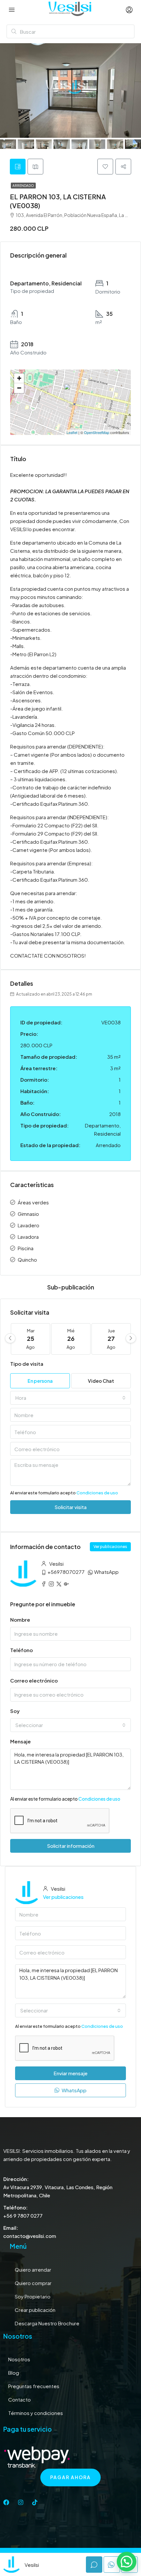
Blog (14, 2373)
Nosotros (19, 2359)
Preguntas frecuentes (34, 2386)
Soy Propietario (33, 2296)
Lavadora (28, 1237)
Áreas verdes (33, 1202)
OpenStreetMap (97, 432)
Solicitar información (71, 1846)
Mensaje (20, 1741)
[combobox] (70, 1398)
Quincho (27, 1260)
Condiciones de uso (97, 1493)
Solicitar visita (70, 1507)
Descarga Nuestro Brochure (47, 2323)
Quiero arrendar (33, 2270)
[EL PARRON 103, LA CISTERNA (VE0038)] (71, 393)
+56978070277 (66, 1572)
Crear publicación (35, 2310)
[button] (127, 2562)
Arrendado (23, 186)
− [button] (19, 388)
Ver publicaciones (110, 1547)
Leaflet (72, 432)
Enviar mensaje (70, 2073)
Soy (15, 1711)
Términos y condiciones (36, 2413)
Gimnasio (28, 1214)
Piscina (26, 1248)
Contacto (20, 2399)
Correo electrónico (34, 1680)
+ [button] (19, 378)
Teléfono (21, 1650)
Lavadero (29, 1225)
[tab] (18, 167)
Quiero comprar (33, 2283)
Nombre (20, 1620)
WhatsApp (106, 1572)
